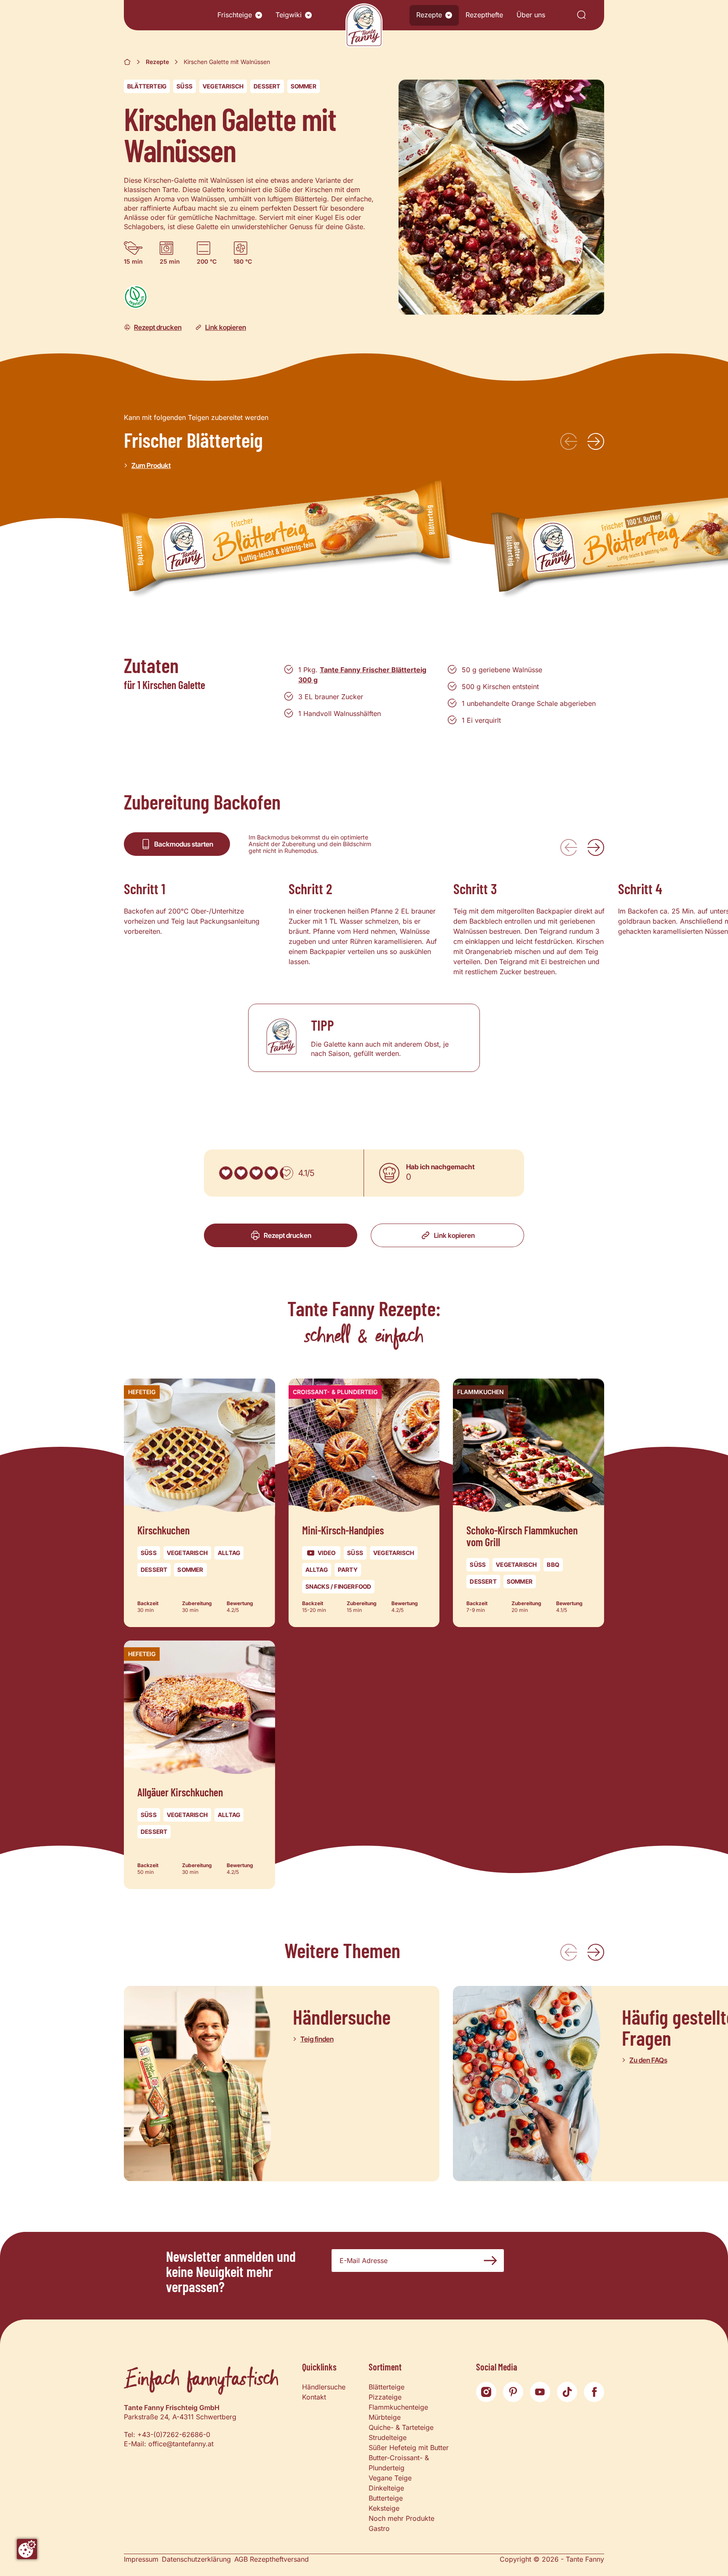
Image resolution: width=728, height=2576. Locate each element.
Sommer (304, 86)
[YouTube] (540, 2392)
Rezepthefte (484, 15)
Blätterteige (387, 2387)
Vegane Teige (390, 2478)
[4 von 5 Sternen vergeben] (271, 1173)
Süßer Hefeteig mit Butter (409, 2448)
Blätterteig (147, 86)
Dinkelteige (386, 2488)
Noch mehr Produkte (401, 2518)
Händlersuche (324, 2387)
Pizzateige (385, 2397)
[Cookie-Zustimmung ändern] (27, 2549)
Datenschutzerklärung (196, 2559)
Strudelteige (388, 2437)
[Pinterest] (513, 2392)
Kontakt (314, 2397)
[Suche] (581, 15)
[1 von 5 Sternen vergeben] (226, 1173)
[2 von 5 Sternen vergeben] (241, 1173)
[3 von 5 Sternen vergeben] (256, 1173)
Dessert (267, 86)
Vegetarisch (223, 86)
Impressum (141, 2559)
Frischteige (235, 15)
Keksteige (384, 2508)
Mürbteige (385, 2417)
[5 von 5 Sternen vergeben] (286, 1173)
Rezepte (429, 15)
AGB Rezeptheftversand (272, 2559)
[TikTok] (567, 2392)
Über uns (531, 15)
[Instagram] (486, 2392)
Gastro (379, 2528)
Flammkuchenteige (398, 2407)
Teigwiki (289, 15)
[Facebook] (594, 2392)
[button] (259, 15)
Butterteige (386, 2498)
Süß (185, 86)
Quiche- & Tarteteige (401, 2427)
